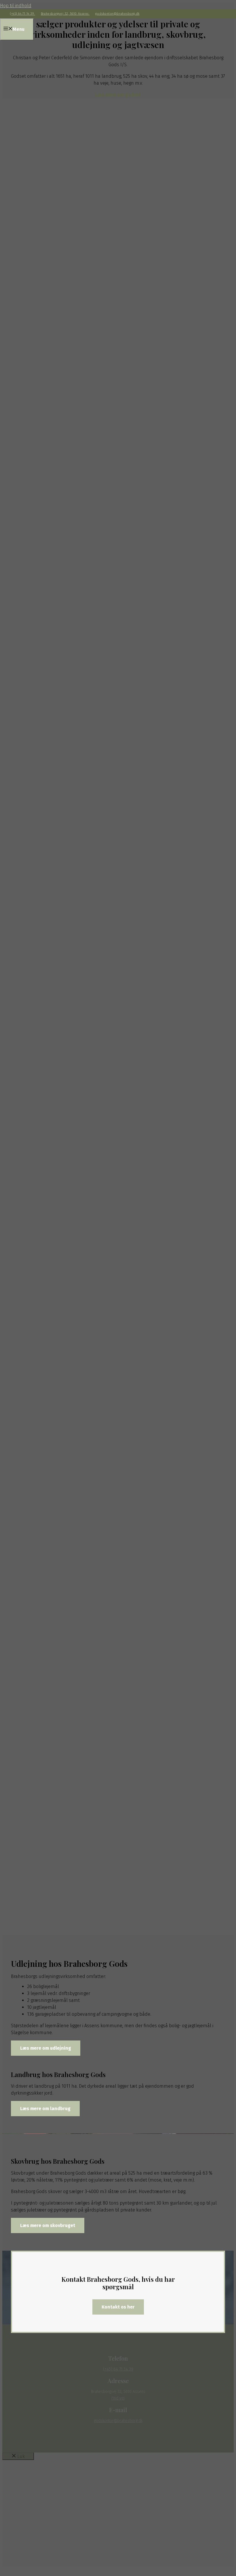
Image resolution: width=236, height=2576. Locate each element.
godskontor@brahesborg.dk (117, 14)
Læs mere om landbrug (45, 2109)
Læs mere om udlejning (46, 2048)
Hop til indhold (16, 6)
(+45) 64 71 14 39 (23, 14)
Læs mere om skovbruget (48, 2225)
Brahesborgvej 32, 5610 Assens (65, 14)
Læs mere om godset (118, 95)
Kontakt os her (118, 2307)
